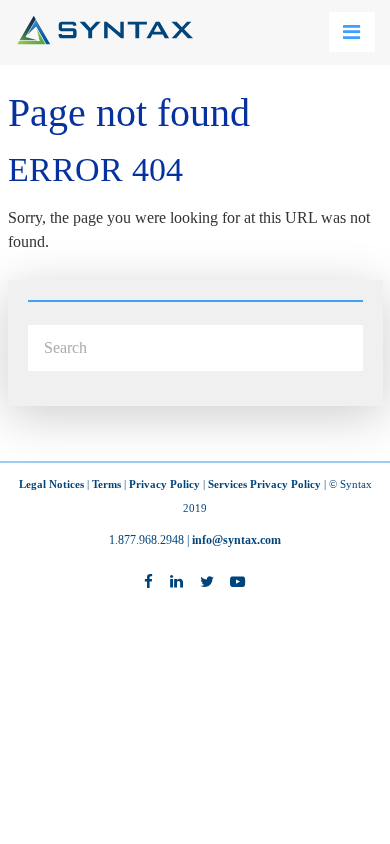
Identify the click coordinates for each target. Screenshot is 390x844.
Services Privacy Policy (264, 484)
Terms (106, 484)
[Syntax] (105, 39)
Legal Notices (51, 484)
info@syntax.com (236, 540)
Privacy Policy (164, 484)
